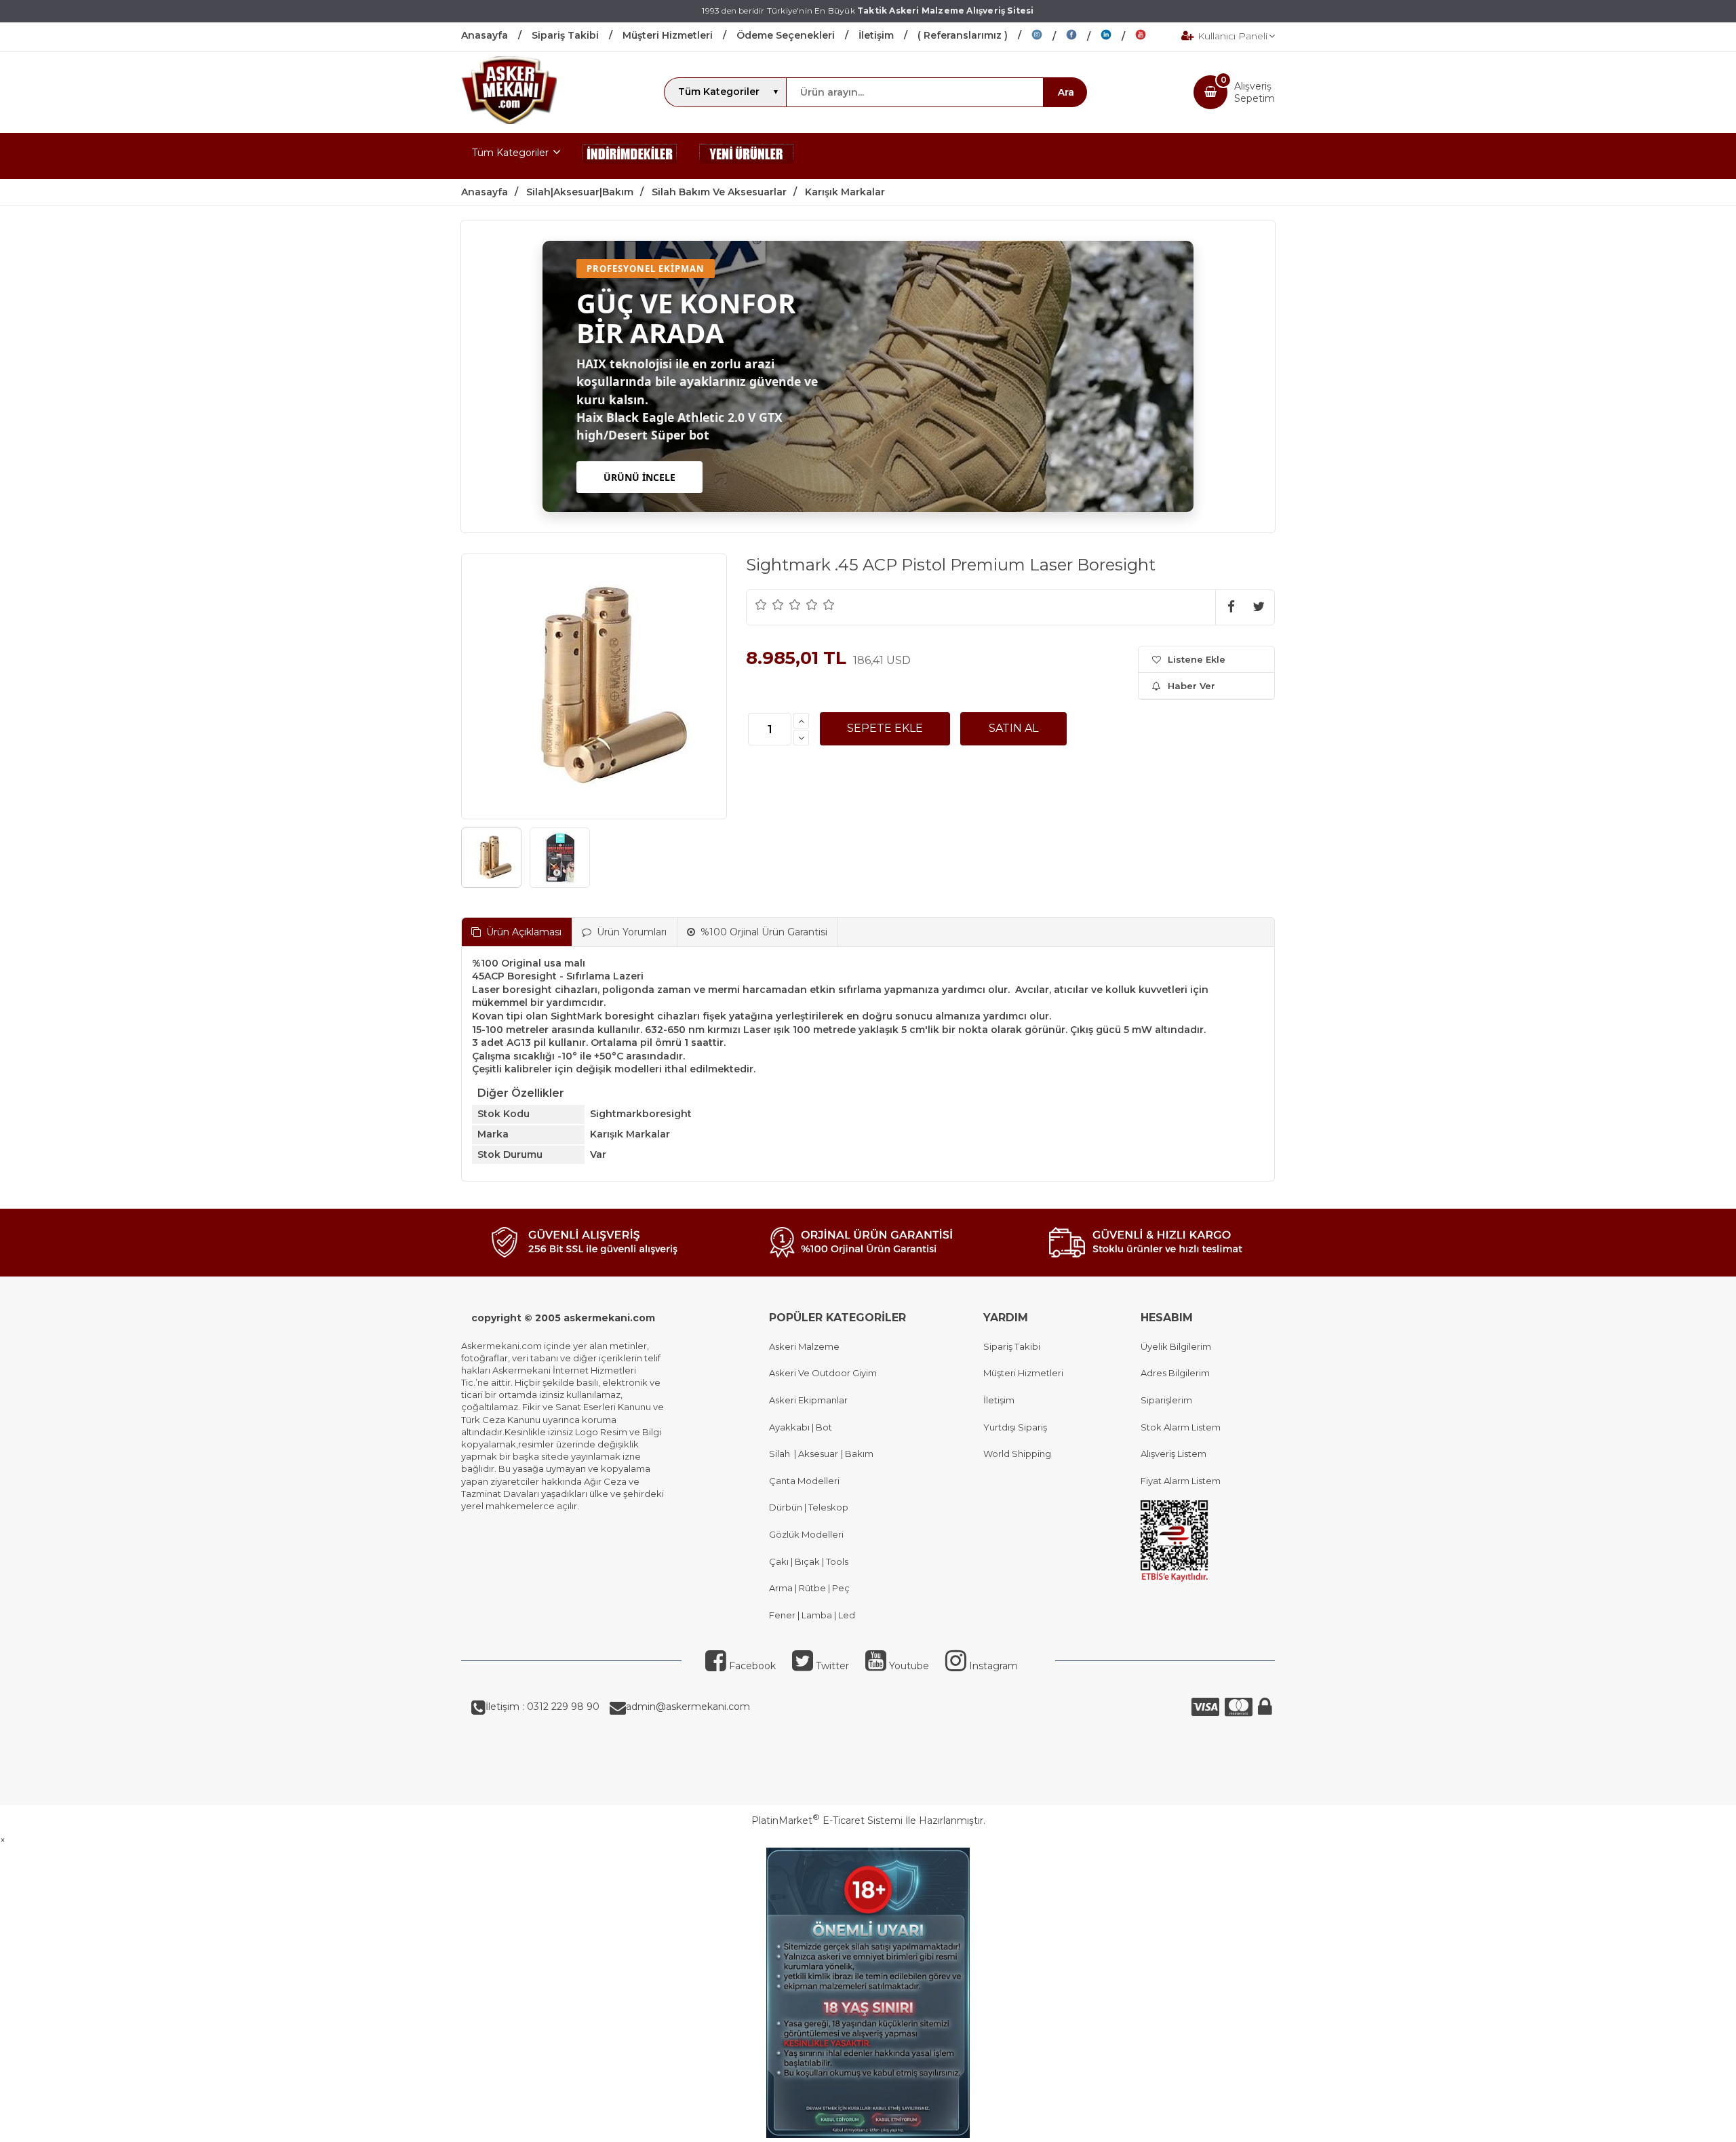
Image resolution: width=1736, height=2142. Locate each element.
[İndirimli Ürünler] (630, 156)
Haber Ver (1191, 686)
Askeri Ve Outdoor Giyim (823, 1373)
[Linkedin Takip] (1118, 37)
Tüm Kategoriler (510, 153)
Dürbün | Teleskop (809, 1507)
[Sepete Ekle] (885, 728)
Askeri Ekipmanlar (808, 1400)
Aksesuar (817, 1454)
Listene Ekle (1197, 659)
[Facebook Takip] (1083, 37)
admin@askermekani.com (688, 1707)
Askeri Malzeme (804, 1346)
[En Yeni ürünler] (747, 156)
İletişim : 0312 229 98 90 (542, 1707)
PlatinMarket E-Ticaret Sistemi (827, 1820)
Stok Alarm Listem (1181, 1427)
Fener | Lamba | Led (812, 1615)
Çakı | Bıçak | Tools (809, 1561)
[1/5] (761, 604)
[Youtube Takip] (1151, 37)
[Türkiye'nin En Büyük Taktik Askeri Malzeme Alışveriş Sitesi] (509, 121)
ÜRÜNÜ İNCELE (639, 477)
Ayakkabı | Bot (801, 1427)
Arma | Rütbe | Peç (809, 1588)
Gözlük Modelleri (806, 1534)
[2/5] (770, 604)
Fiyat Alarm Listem (1181, 1481)
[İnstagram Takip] (1049, 37)
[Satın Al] (1013, 728)
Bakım (858, 1454)
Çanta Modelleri (804, 1481)
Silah (782, 1454)
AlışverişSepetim (1255, 92)
